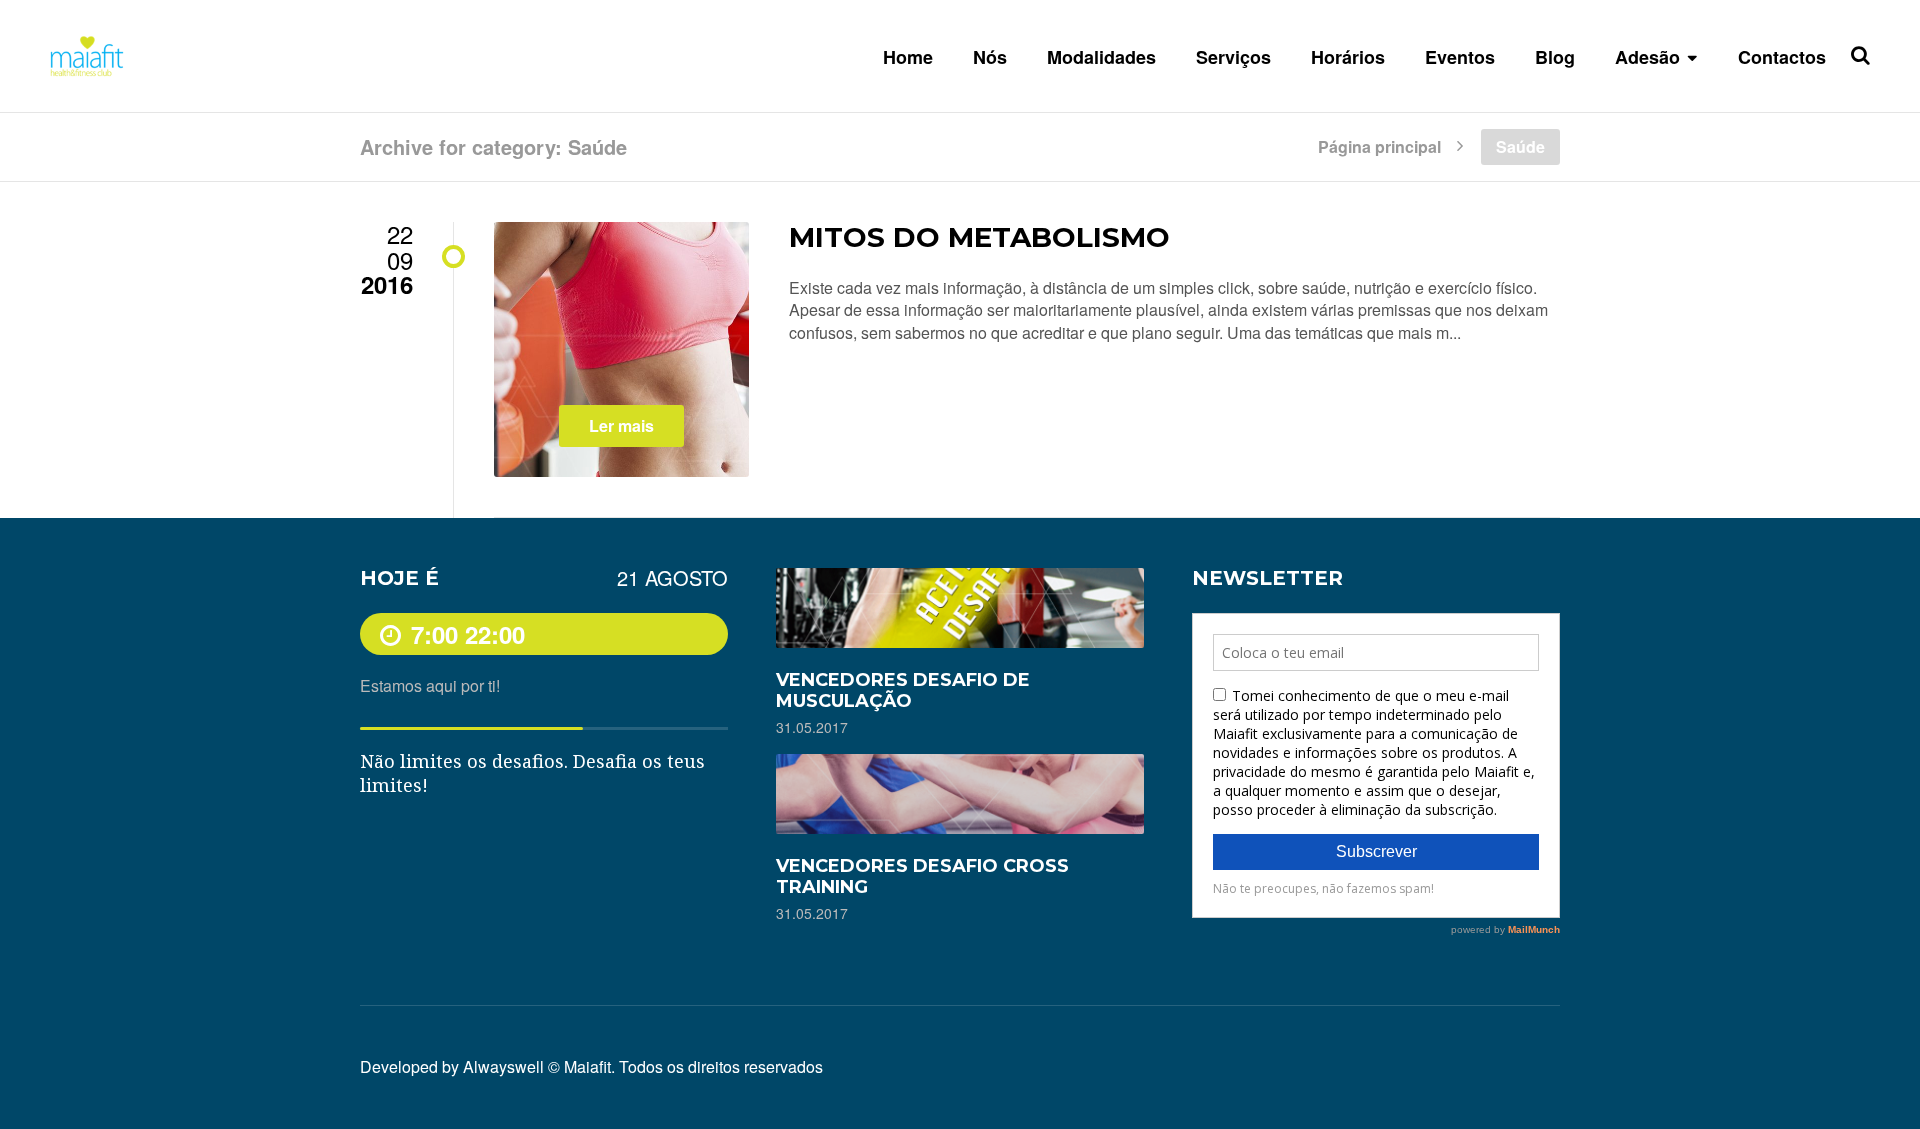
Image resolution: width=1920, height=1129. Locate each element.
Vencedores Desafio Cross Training (922, 876)
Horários (1348, 57)
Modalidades (1101, 57)
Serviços (1233, 57)
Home (908, 57)
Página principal (1379, 145)
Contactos (1782, 57)
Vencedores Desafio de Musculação (903, 690)
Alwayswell (503, 1066)
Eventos (1460, 57)
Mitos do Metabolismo (979, 237)
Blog (1555, 57)
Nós (990, 57)
